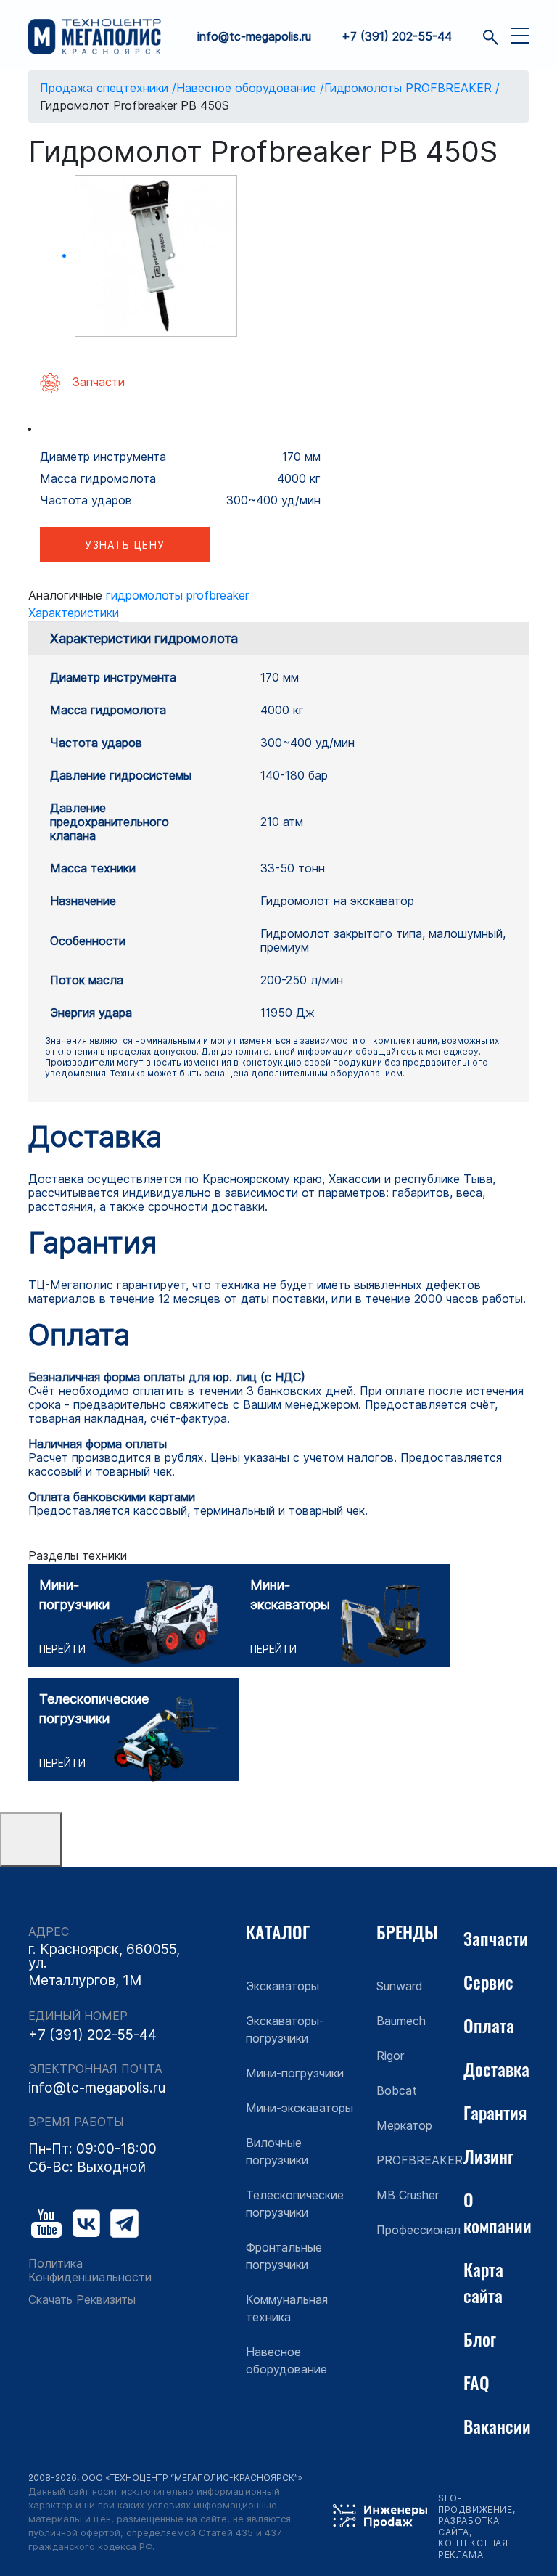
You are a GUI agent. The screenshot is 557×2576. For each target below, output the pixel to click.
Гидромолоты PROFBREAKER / (412, 88)
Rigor (390, 2056)
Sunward (400, 1986)
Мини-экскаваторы (300, 2108)
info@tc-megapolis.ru (254, 37)
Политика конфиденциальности (90, 2270)
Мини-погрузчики (295, 2073)
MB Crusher (408, 2195)
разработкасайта (469, 2526)
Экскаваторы (282, 1986)
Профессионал (418, 2230)
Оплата (489, 2025)
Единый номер (78, 2016)
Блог (480, 2339)
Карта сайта (483, 2282)
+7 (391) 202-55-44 (397, 37)
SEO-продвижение (475, 2504)
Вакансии (497, 2426)
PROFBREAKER (420, 2160)
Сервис (488, 1982)
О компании (498, 2212)
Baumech (401, 2021)
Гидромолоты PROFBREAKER (177, 595)
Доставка (496, 2069)
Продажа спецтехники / (108, 88)
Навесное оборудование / (250, 88)
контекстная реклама (473, 2549)
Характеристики (74, 613)
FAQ (476, 2382)
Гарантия (495, 2112)
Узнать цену (125, 545)
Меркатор (404, 2125)
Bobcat (397, 2090)
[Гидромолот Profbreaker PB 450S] (156, 256)
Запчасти (496, 1938)
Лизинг (488, 2156)
